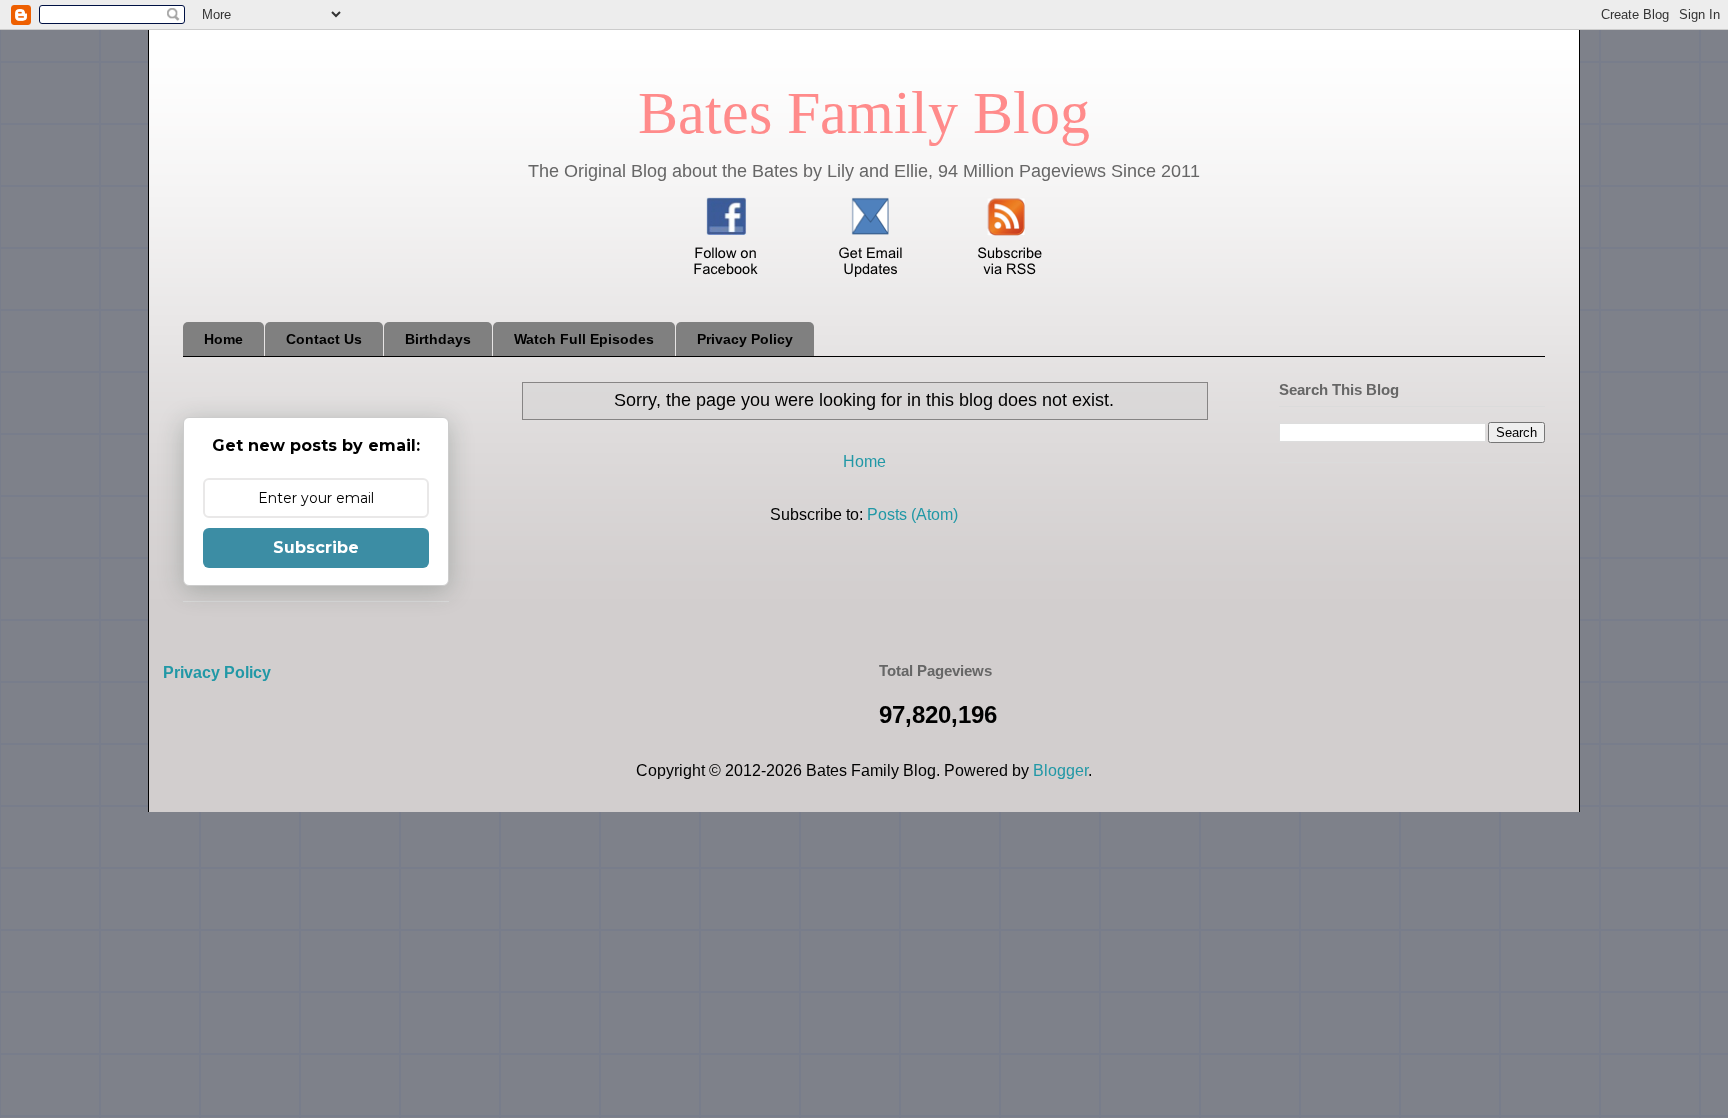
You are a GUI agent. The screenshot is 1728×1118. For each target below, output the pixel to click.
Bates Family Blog (864, 113)
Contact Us (324, 339)
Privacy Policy (745, 339)
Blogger (1060, 770)
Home (223, 339)
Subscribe (316, 547)
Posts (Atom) (912, 514)
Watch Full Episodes (584, 339)
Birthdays (438, 339)
